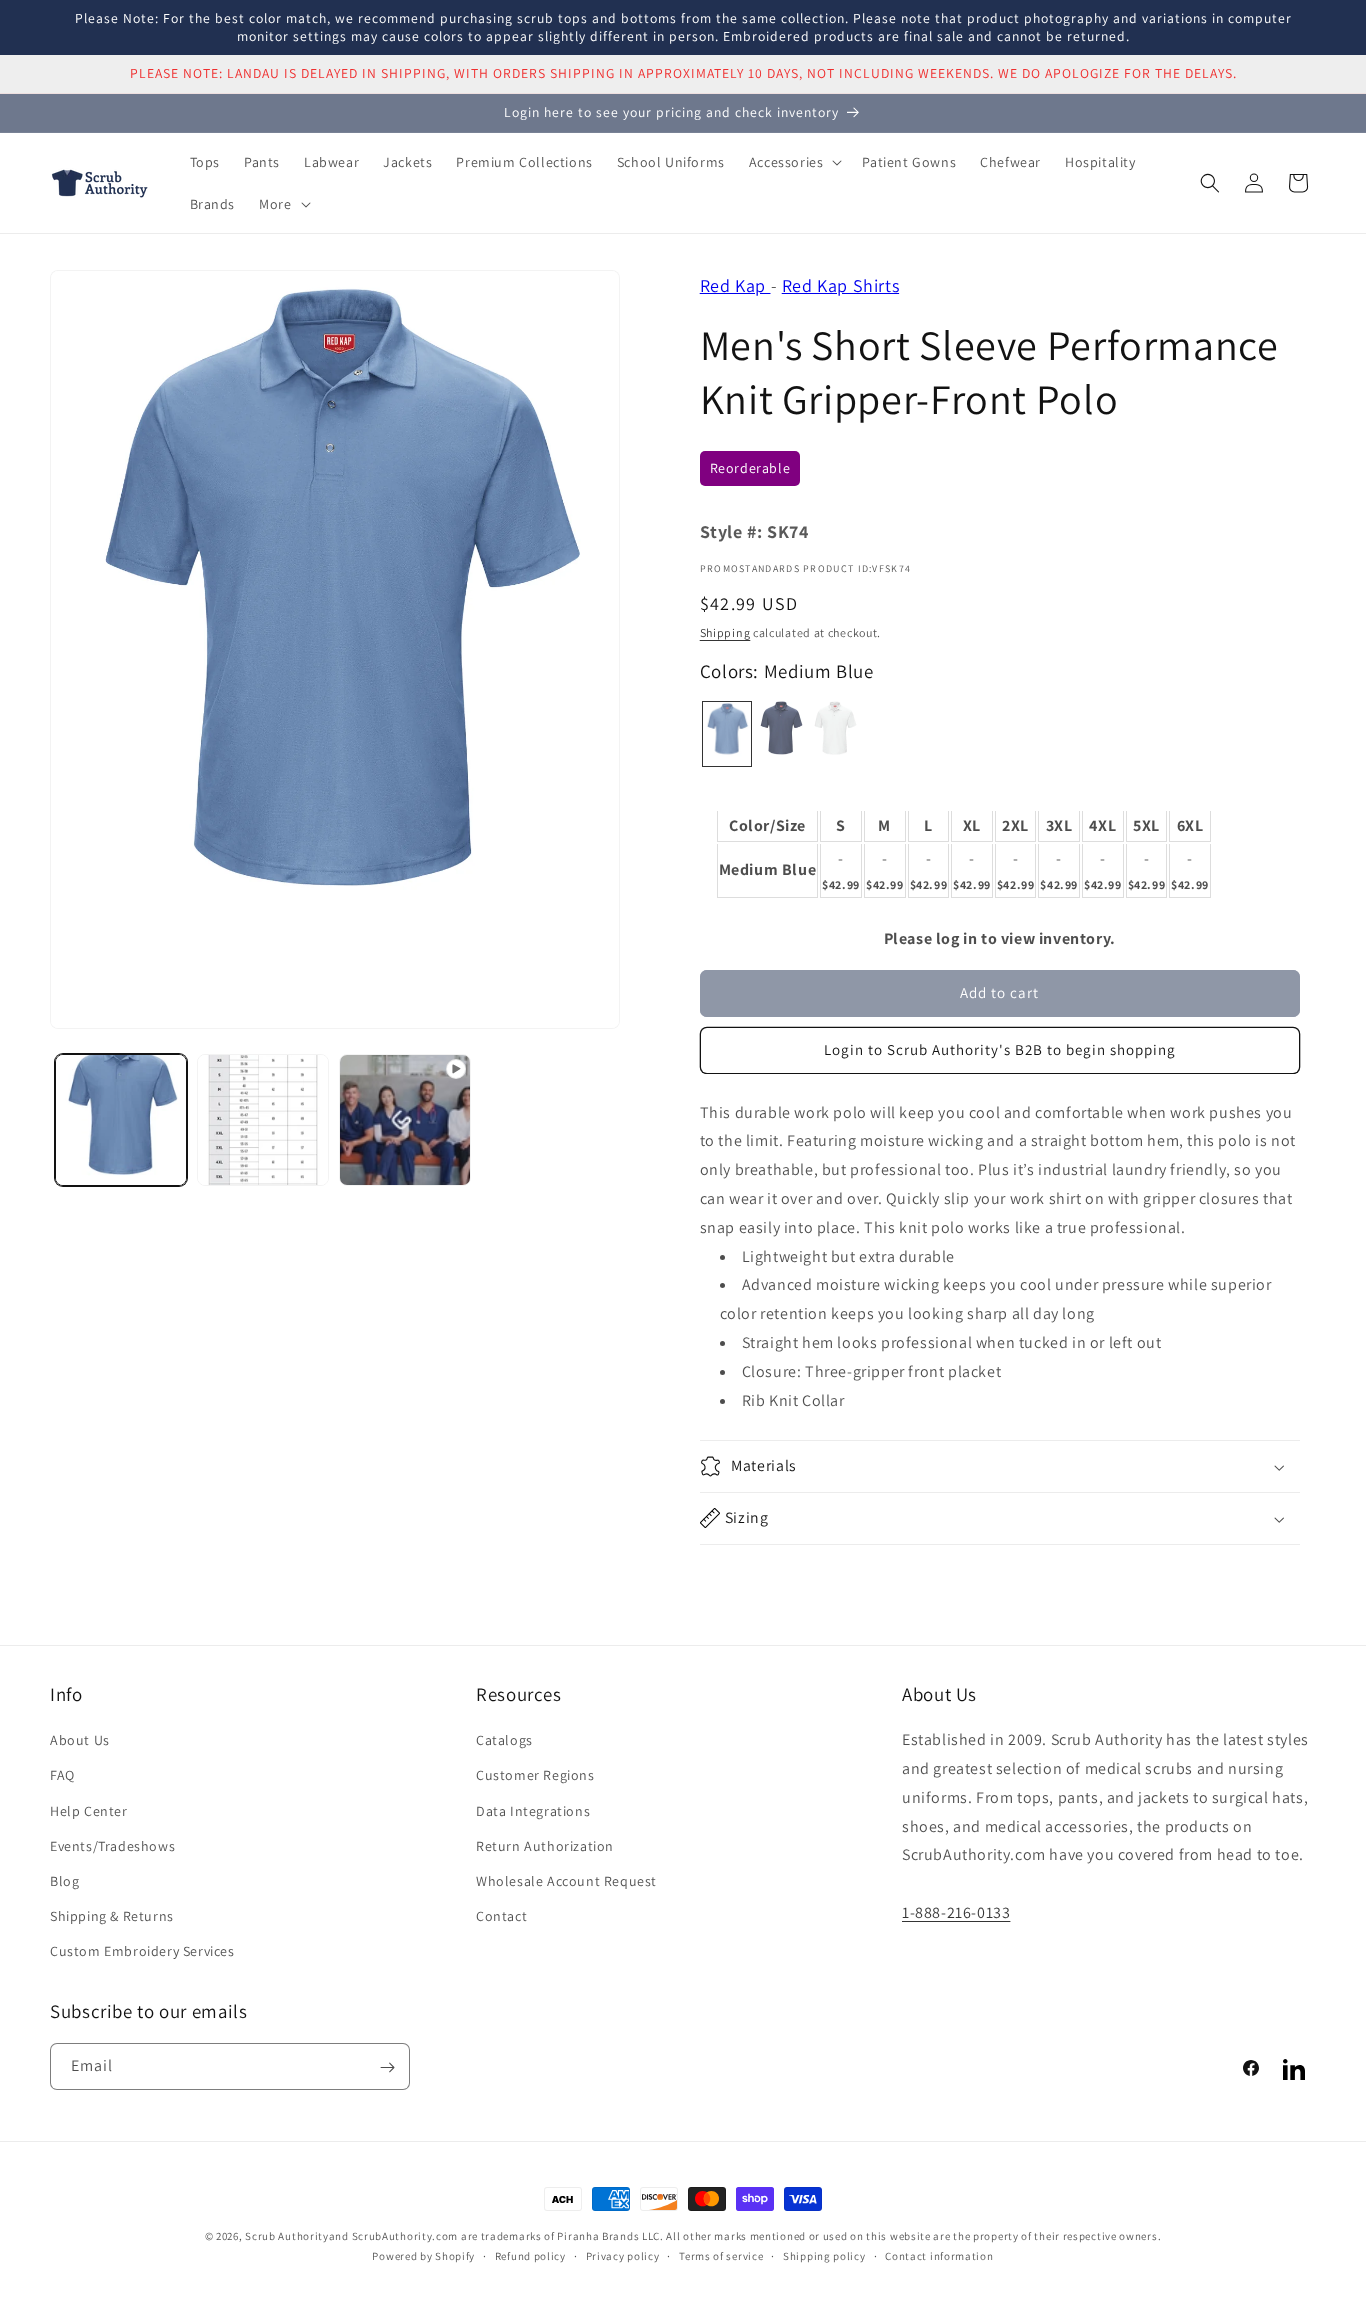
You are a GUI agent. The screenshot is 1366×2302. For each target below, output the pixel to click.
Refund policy (530, 2256)
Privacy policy (623, 2256)
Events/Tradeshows (112, 1846)
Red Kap (735, 285)
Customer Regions (535, 1775)
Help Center (89, 1810)
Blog (64, 1881)
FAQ (62, 1775)
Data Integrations (533, 1810)
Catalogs (504, 1740)
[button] (794, 162)
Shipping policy (824, 2256)
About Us (80, 1740)
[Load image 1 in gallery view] (121, 1120)
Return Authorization (545, 1846)
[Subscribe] (387, 2067)
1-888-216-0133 (956, 1912)
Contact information (939, 2256)
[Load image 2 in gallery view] (263, 1120)
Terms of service (721, 2256)
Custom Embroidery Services (142, 1951)
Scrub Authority (287, 2236)
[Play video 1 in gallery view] (405, 1120)
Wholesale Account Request (566, 1881)
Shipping (725, 632)
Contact (501, 1916)
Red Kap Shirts (840, 285)
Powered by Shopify (423, 2256)
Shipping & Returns (112, 1916)
